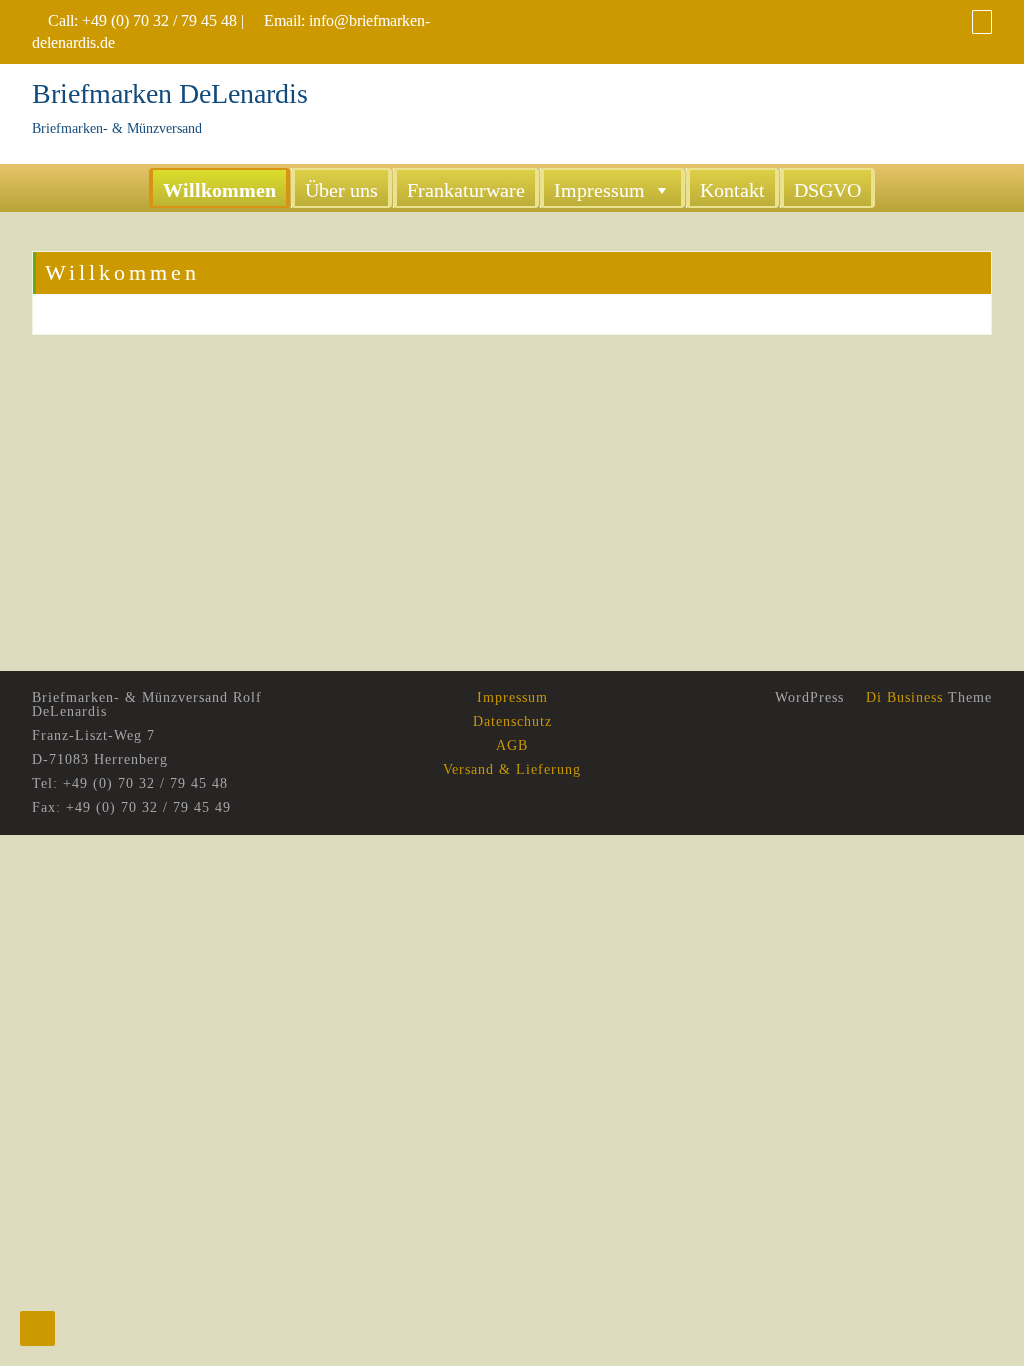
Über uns (341, 190)
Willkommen (219, 190)
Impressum (599, 190)
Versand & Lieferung (512, 769)
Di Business (902, 697)
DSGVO (827, 190)
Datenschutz (512, 721)
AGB (512, 745)
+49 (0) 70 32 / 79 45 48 (159, 20)
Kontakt (732, 190)
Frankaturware (466, 190)
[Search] (982, 21)
